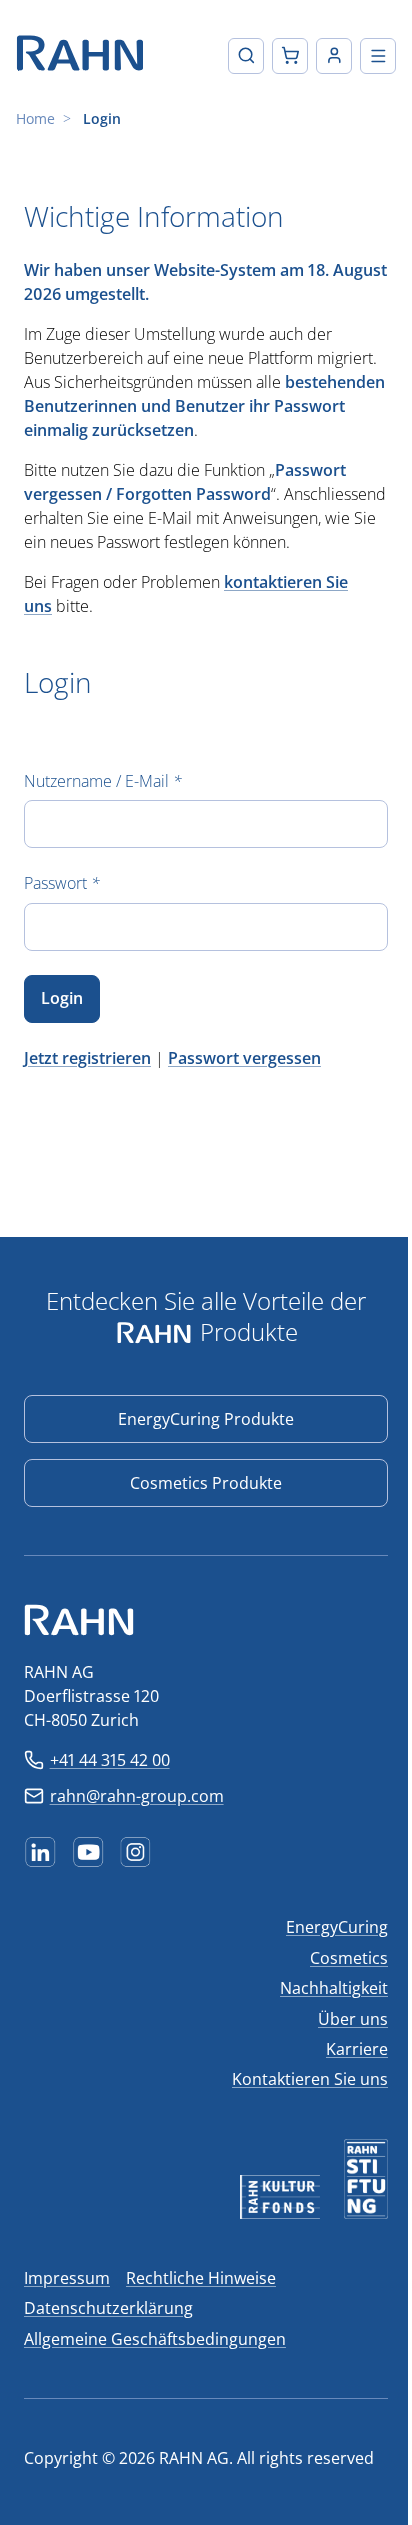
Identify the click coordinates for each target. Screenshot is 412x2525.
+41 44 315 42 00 (110, 1760)
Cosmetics (349, 1958)
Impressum (67, 2278)
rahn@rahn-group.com (137, 1796)
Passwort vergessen (244, 1058)
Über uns (353, 2019)
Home (35, 118)
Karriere (357, 2049)
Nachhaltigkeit (334, 1988)
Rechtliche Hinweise (201, 2278)
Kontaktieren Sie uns (310, 2079)
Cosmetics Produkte (206, 1483)
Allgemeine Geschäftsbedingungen (155, 2339)
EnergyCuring (337, 1927)
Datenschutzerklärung (108, 2308)
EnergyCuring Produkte (206, 1419)
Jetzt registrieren (87, 1058)
